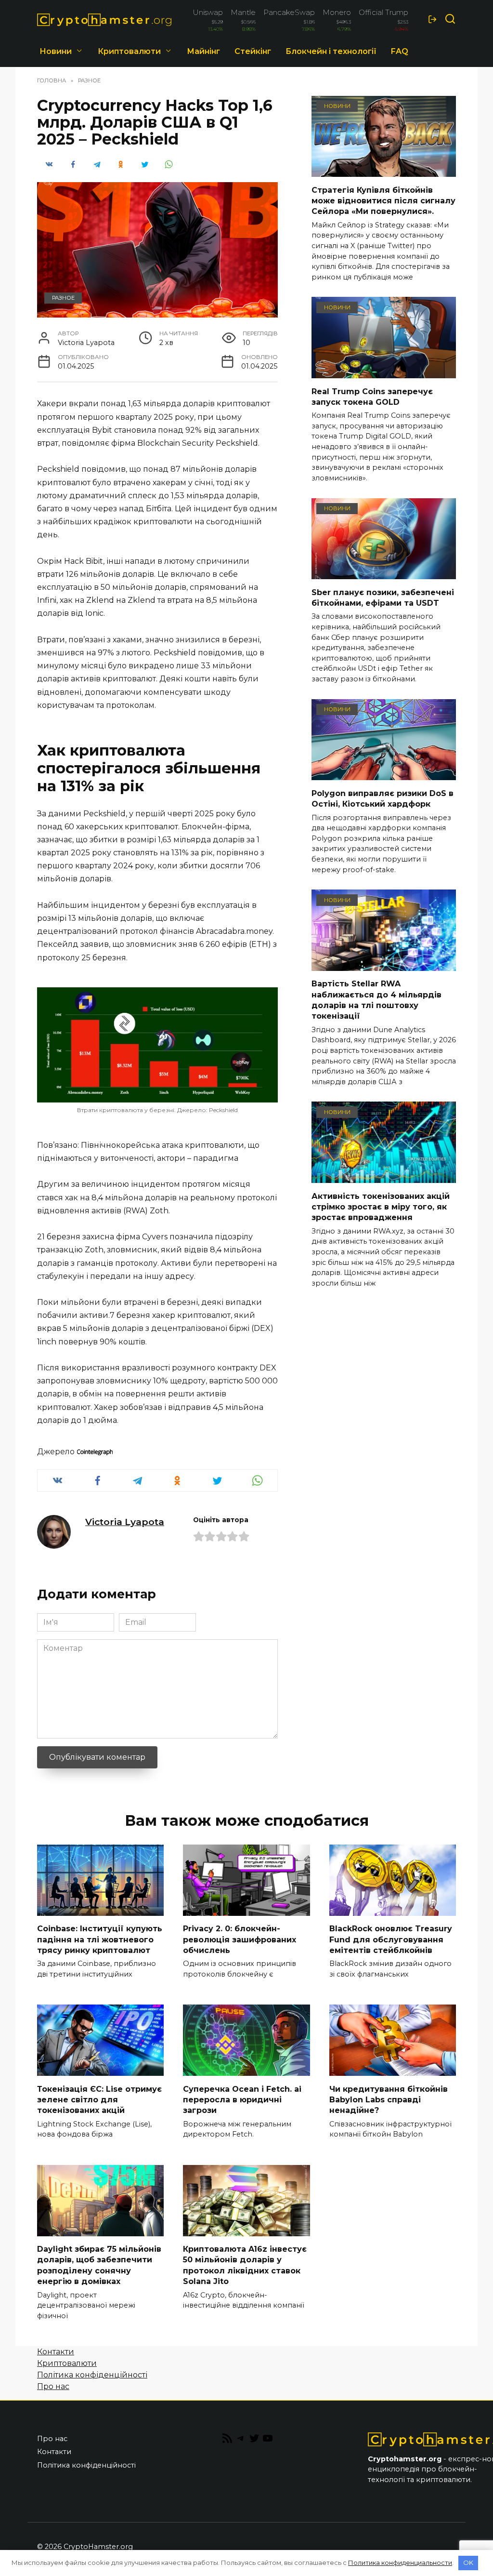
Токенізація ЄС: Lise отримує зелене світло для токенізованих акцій (99, 2099)
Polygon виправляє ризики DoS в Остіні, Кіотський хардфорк (383, 798)
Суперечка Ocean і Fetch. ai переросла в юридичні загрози (242, 2099)
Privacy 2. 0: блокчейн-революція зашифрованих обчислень (240, 1939)
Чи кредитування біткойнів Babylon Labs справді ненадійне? (389, 2099)
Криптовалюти (129, 51)
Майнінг (203, 51)
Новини (56, 51)
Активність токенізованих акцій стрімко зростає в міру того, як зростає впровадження (381, 1207)
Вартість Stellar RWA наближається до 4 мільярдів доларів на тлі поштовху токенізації (376, 1000)
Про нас (53, 2386)
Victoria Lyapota (125, 1522)
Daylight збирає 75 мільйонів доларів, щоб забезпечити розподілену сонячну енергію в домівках (99, 2265)
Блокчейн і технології (331, 51)
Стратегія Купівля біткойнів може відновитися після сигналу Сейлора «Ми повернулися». (383, 200)
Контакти (56, 2352)
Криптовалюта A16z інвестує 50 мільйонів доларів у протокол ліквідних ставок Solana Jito (245, 2265)
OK (468, 2563)
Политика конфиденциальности (400, 2563)
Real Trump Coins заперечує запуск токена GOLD (372, 396)
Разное (63, 298)
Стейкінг (253, 51)
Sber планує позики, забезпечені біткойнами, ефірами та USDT (383, 597)
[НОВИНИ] (384, 171)
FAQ (400, 51)
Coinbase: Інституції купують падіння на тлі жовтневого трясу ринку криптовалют (100, 1939)
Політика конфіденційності (92, 2375)
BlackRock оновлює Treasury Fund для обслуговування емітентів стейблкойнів (391, 1939)
